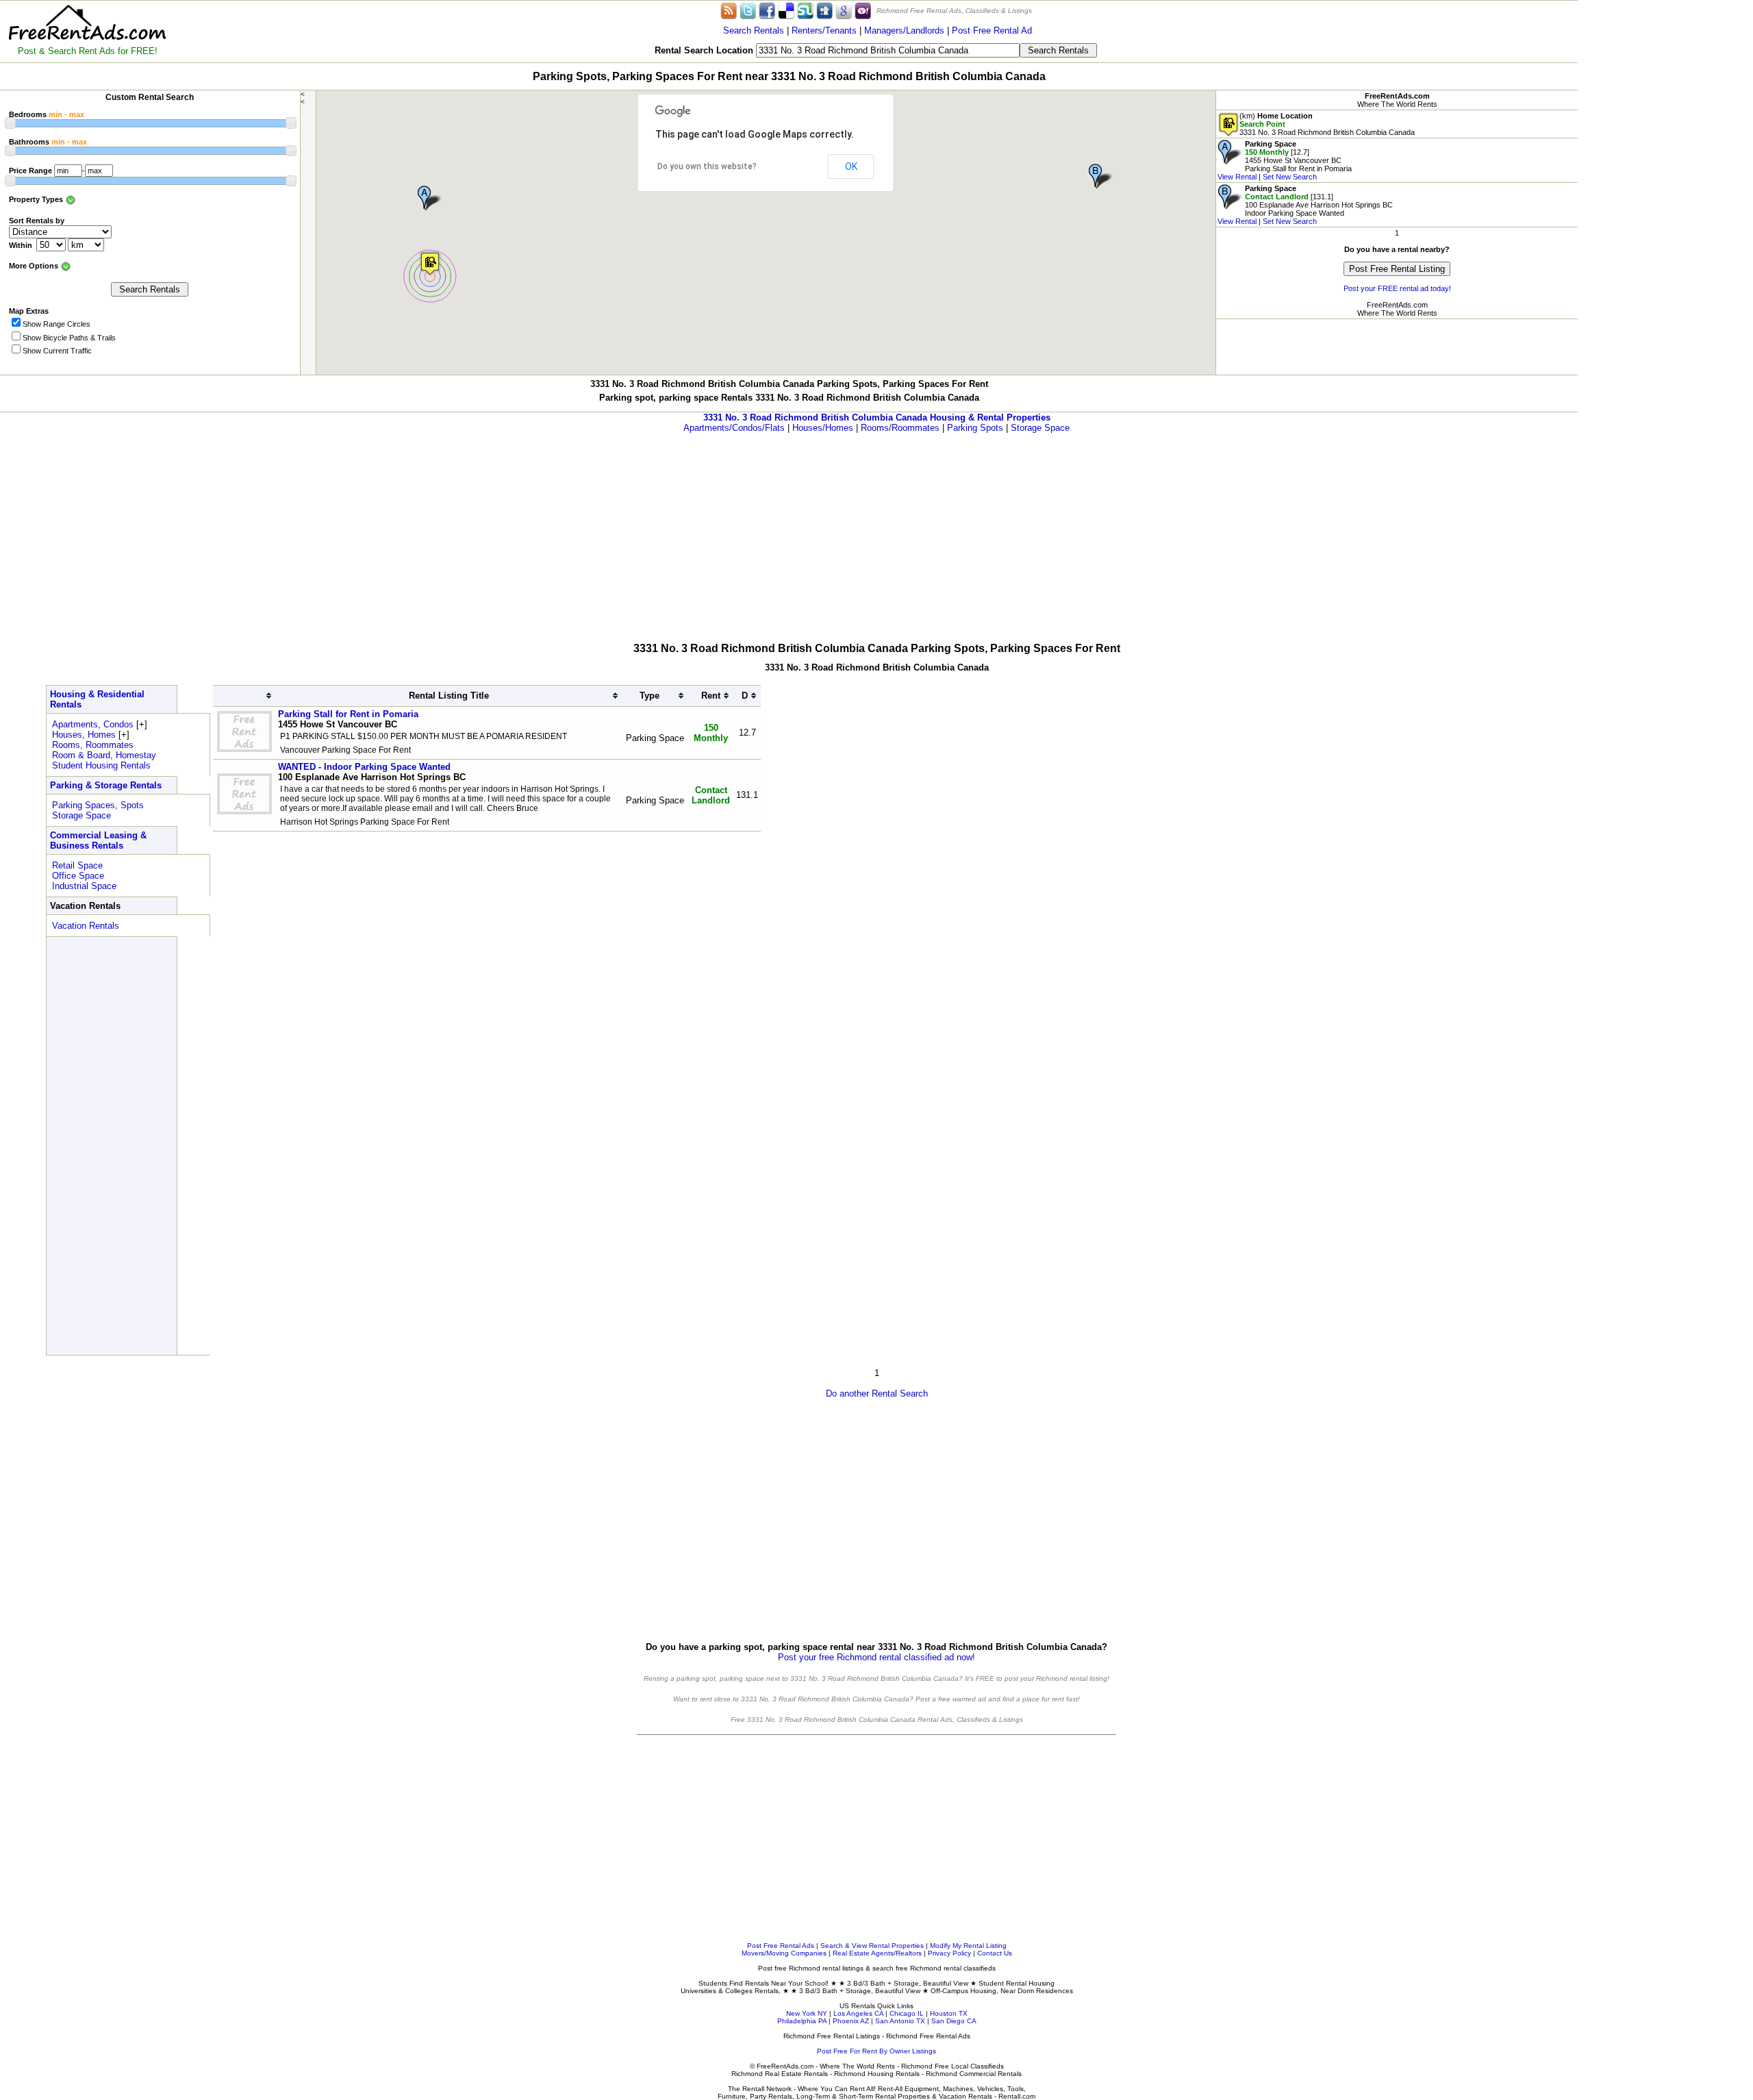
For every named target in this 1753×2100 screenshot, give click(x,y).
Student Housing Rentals (101, 765)
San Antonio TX (900, 2021)
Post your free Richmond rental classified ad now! (876, 1657)
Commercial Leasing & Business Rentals (98, 840)
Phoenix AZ (851, 2021)
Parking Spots (975, 428)
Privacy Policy (949, 1953)
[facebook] (767, 10)
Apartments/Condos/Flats (734, 428)
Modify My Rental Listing (968, 1946)
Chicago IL (907, 2013)
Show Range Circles (56, 324)
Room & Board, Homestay (104, 755)
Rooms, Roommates (93, 745)
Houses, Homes (84, 735)
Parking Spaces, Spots (98, 805)
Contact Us (995, 1953)
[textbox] (888, 50)
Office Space (78, 876)
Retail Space (77, 865)
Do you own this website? (707, 166)
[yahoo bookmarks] (863, 10)
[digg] (824, 10)
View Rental (1237, 177)
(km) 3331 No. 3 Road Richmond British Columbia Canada (1327, 124)
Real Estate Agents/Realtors (877, 1953)
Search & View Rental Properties (872, 1946)
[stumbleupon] (805, 10)
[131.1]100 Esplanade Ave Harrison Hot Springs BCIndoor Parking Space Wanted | (1305, 205)
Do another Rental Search (877, 1393)
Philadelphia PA (802, 2021)
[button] (430, 263)
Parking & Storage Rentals (106, 785)
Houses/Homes (823, 428)
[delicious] (786, 10)
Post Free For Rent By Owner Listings (876, 2051)
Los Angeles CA (858, 2013)
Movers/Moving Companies (784, 1953)
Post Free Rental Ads (781, 1946)
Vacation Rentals (86, 926)
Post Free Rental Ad (992, 30)
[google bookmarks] (844, 10)
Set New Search (1290, 177)
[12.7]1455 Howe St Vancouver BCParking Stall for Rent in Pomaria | (1285, 160)
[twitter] (748, 10)
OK (851, 166)
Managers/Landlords (904, 30)
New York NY (807, 2013)
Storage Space (1040, 428)
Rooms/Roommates (900, 428)
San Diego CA (954, 2021)
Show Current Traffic (57, 351)
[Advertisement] (1665, 205)
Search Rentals (754, 30)
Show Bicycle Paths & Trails (69, 338)
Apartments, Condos (93, 724)
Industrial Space (84, 886)
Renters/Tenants (824, 30)
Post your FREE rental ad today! (1397, 288)
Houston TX (949, 2013)
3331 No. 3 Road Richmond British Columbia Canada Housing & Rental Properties (877, 417)
